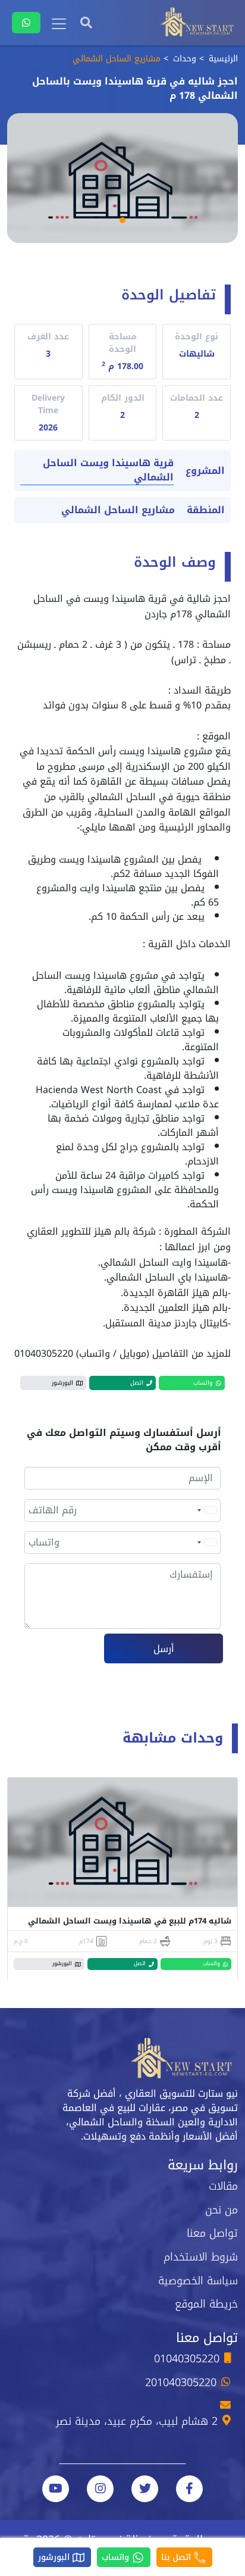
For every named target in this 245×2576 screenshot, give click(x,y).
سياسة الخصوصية (198, 2281)
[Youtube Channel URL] (56, 2489)
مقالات (223, 2186)
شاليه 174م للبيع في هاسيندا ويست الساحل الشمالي (130, 1921)
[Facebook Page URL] (189, 2489)
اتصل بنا (178, 2557)
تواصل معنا (212, 2233)
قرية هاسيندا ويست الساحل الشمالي (108, 471)
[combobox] (206, 1510)
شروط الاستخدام (201, 2257)
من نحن (222, 2210)
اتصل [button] (137, 1383)
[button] (122, 220)
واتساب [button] (203, 1383)
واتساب (117, 2557)
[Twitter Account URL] (145, 2489)
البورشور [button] (62, 1383)
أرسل (164, 1649)
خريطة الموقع (206, 2304)
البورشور (55, 2557)
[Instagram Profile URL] (100, 2489)
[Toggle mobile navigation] (59, 24)
